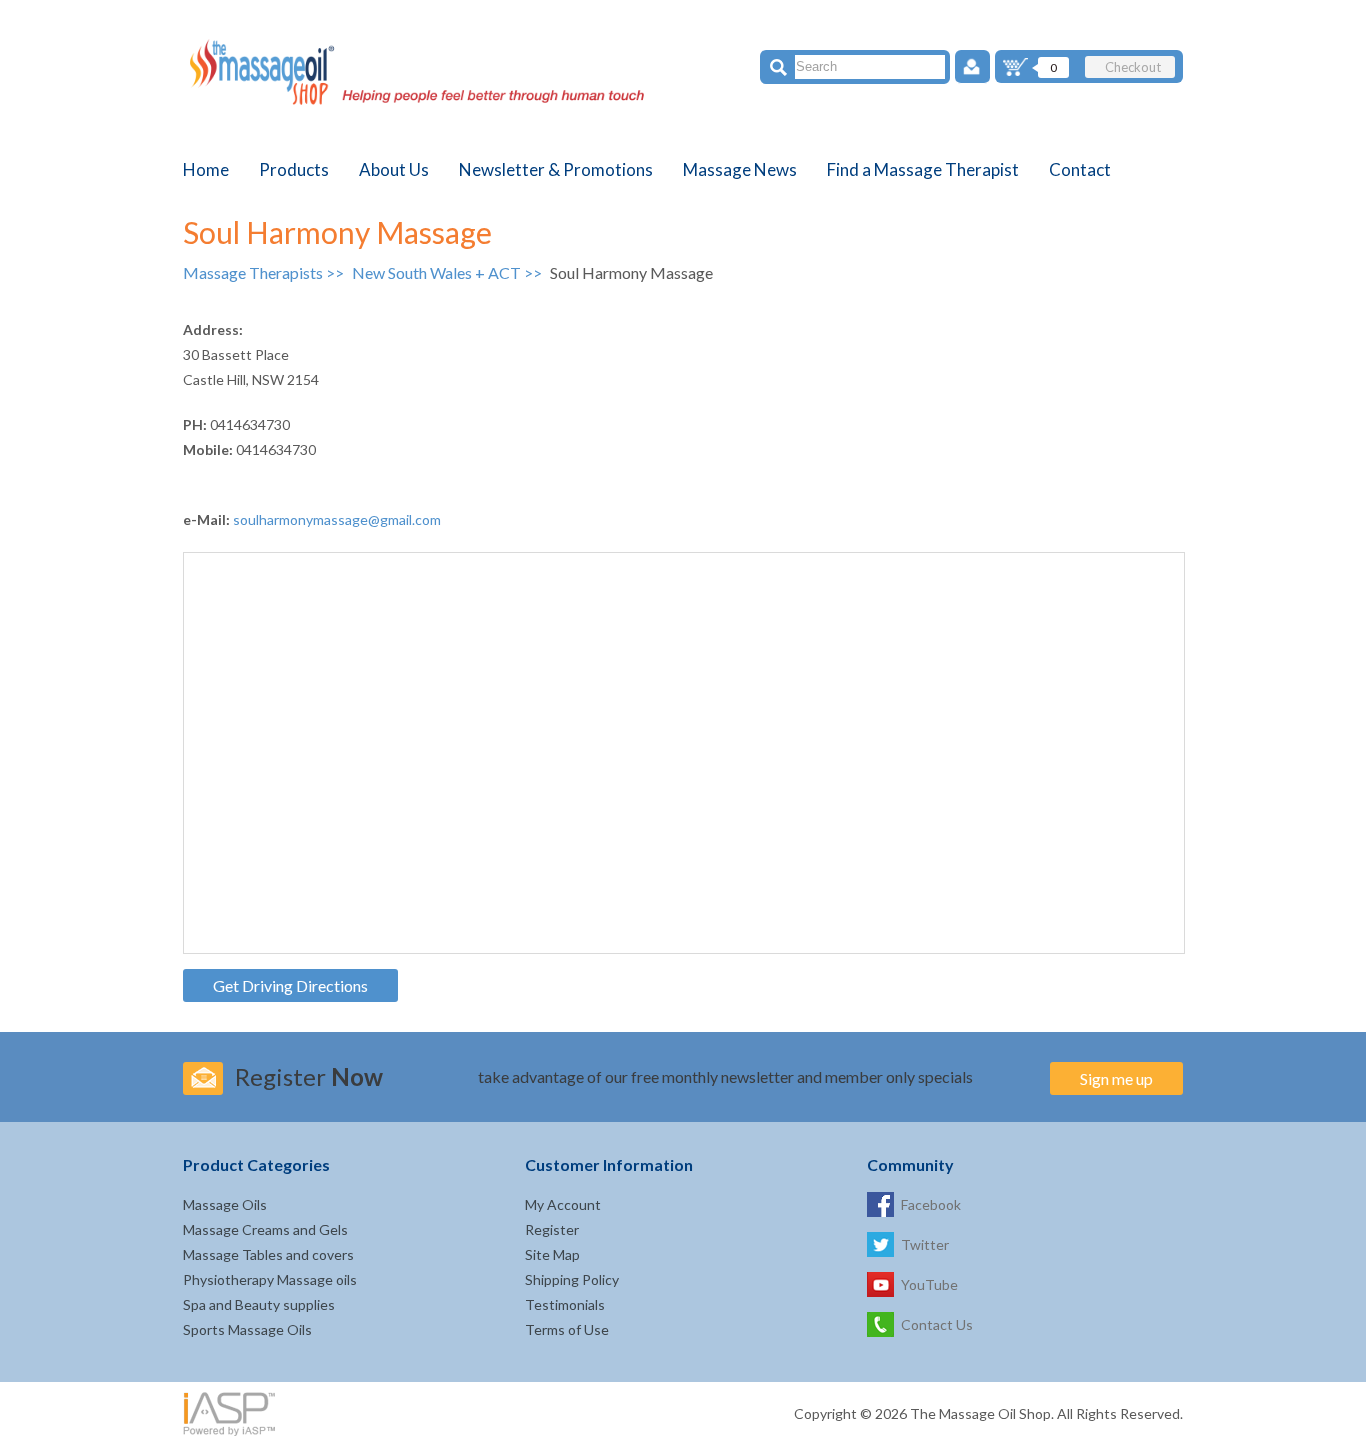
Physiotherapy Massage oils (270, 1279)
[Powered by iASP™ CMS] (233, 1412)
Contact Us (937, 1324)
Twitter (925, 1244)
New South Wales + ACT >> (448, 272)
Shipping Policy (572, 1279)
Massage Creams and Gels (265, 1229)
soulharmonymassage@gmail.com (337, 519)
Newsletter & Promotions (556, 169)
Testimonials (565, 1304)
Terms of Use (567, 1329)
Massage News (740, 169)
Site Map (552, 1254)
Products (294, 169)
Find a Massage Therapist (923, 169)
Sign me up (1116, 1078)
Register (552, 1229)
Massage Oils (225, 1204)
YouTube (929, 1284)
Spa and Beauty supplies (259, 1304)
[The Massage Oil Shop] (426, 75)
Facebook (931, 1204)
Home (206, 169)
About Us (394, 169)
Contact (1080, 169)
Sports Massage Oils (247, 1329)
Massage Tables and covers (268, 1254)
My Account (563, 1204)
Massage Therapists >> (265, 272)
